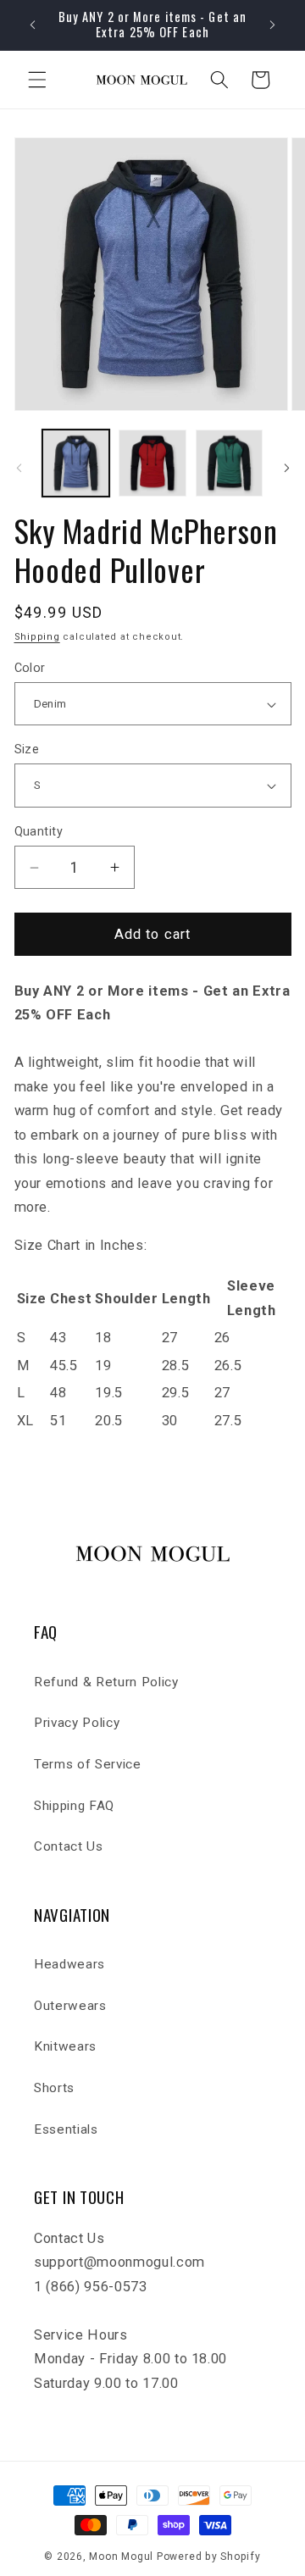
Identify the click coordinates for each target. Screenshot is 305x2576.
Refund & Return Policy (106, 1682)
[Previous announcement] (33, 25)
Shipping (37, 637)
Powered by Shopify (209, 2557)
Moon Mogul (121, 2557)
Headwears (69, 1964)
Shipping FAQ (74, 1806)
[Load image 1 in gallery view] (76, 464)
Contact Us (69, 1846)
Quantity (39, 831)
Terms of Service (88, 1764)
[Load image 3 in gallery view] (230, 464)
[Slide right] (286, 468)
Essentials (66, 2129)
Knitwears (65, 2046)
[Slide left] (19, 468)
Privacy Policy (77, 1723)
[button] (37, 80)
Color (30, 668)
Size (27, 749)
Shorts (54, 2088)
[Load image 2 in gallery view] (152, 464)
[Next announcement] (273, 25)
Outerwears (70, 2006)
